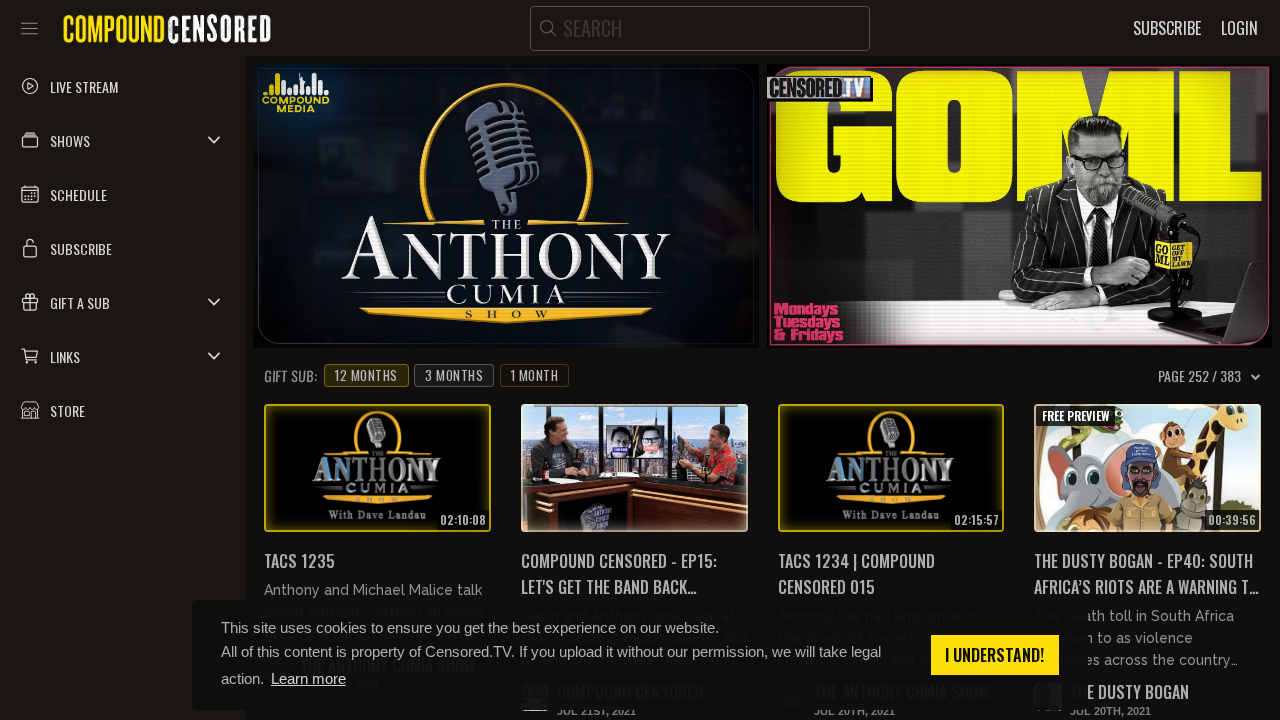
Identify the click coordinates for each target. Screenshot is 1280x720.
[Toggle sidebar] (29, 28)
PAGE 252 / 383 (1199, 376)
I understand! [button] (994, 655)
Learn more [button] (308, 678)
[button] (122, 140)
